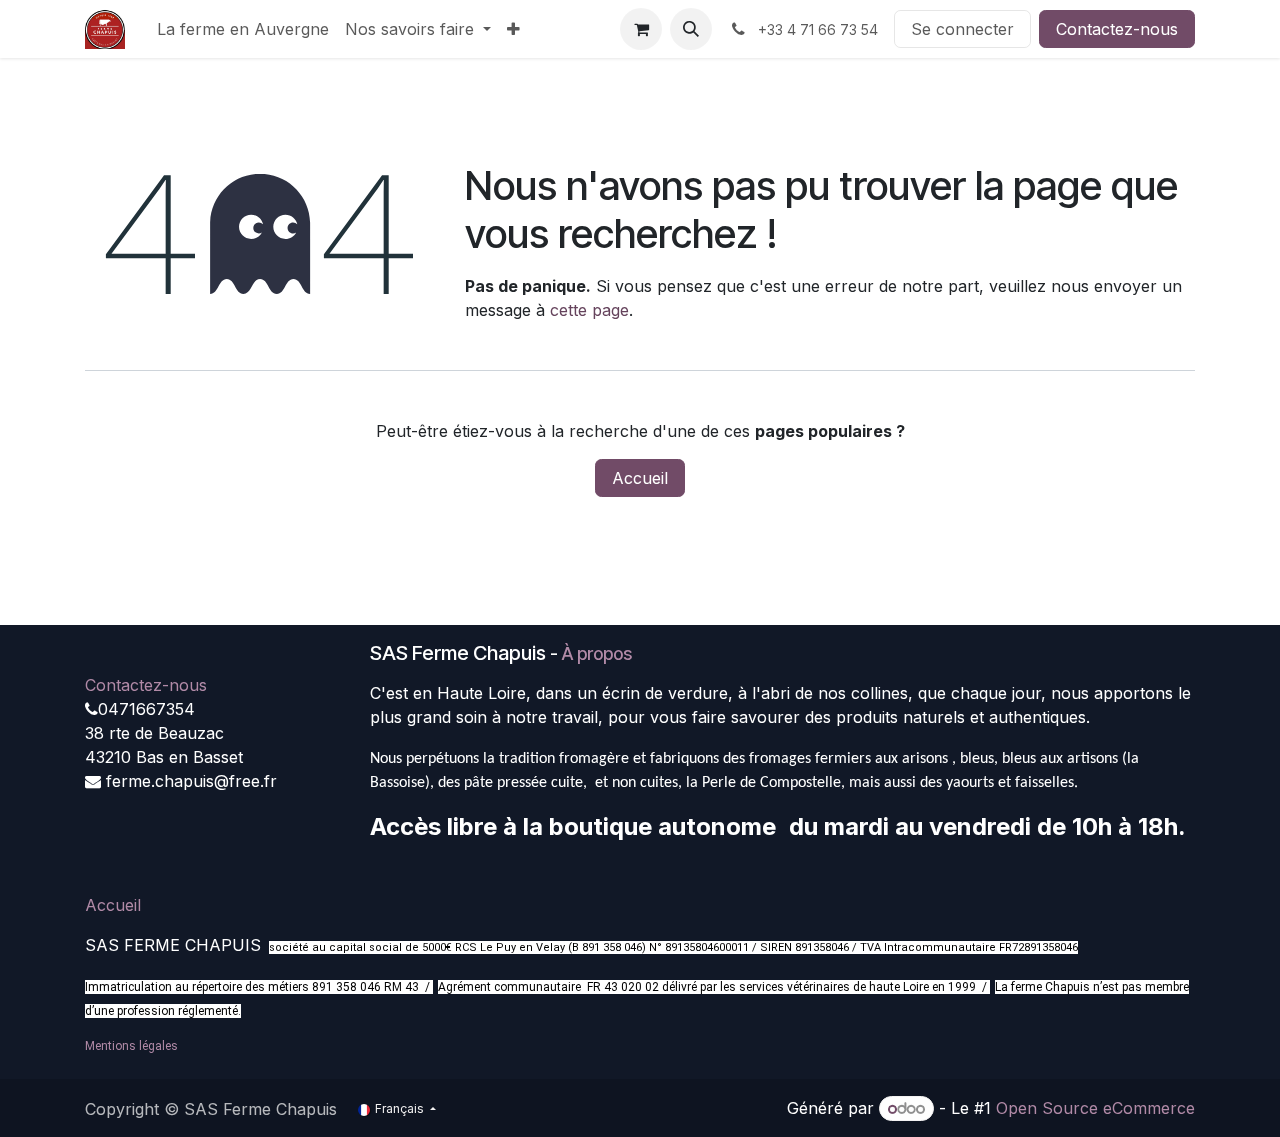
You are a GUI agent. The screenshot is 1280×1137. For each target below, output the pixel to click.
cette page (589, 310)
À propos (597, 653)
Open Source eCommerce (1095, 1108)
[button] (691, 29)
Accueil (640, 478)
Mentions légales (131, 1046)
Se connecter (962, 29)
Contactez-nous (1117, 29)
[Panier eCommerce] (641, 29)
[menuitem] (243, 29)
